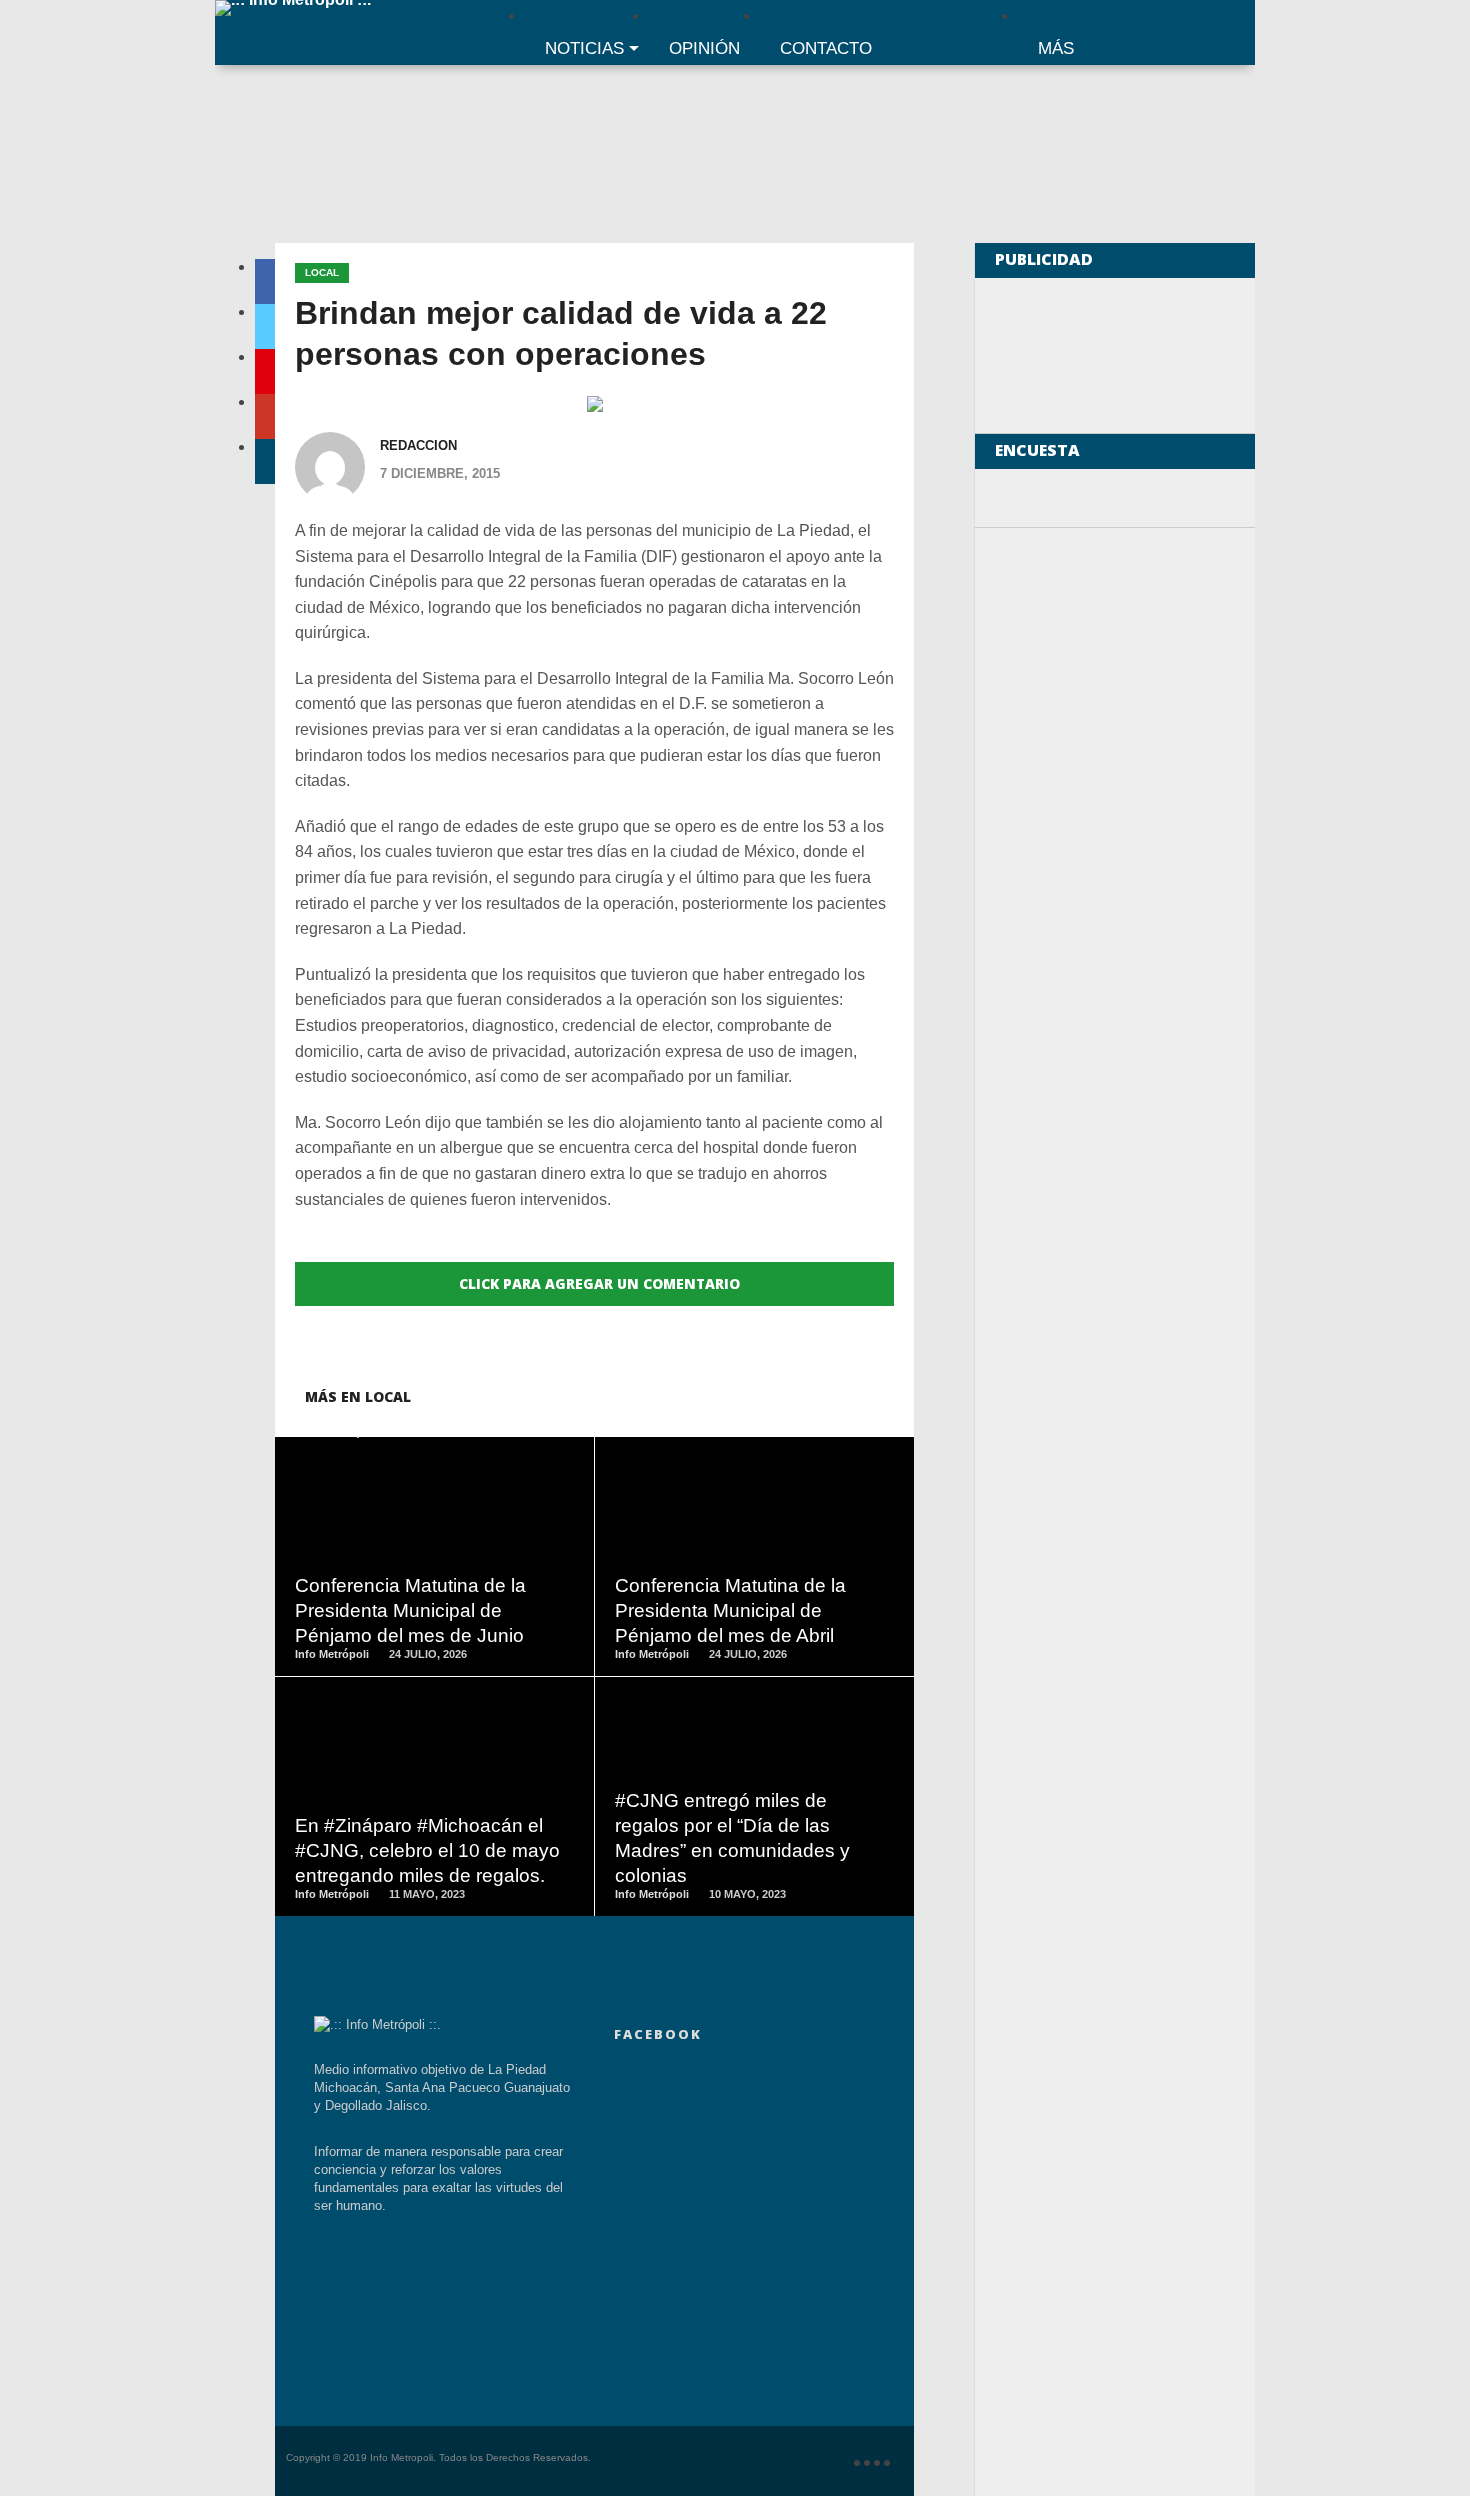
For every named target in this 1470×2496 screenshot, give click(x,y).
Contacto (826, 48)
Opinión (704, 48)
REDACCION (418, 445)
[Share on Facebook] (392, 1591)
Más (1056, 48)
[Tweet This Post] (434, 1591)
